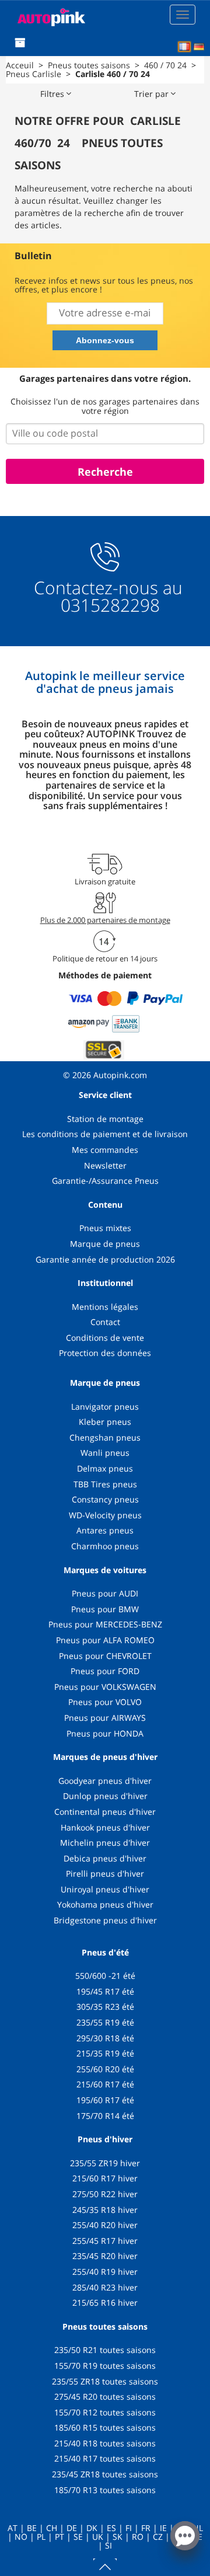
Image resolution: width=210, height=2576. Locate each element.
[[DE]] (199, 47)
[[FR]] (184, 47)
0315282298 (108, 605)
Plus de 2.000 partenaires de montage (105, 920)
